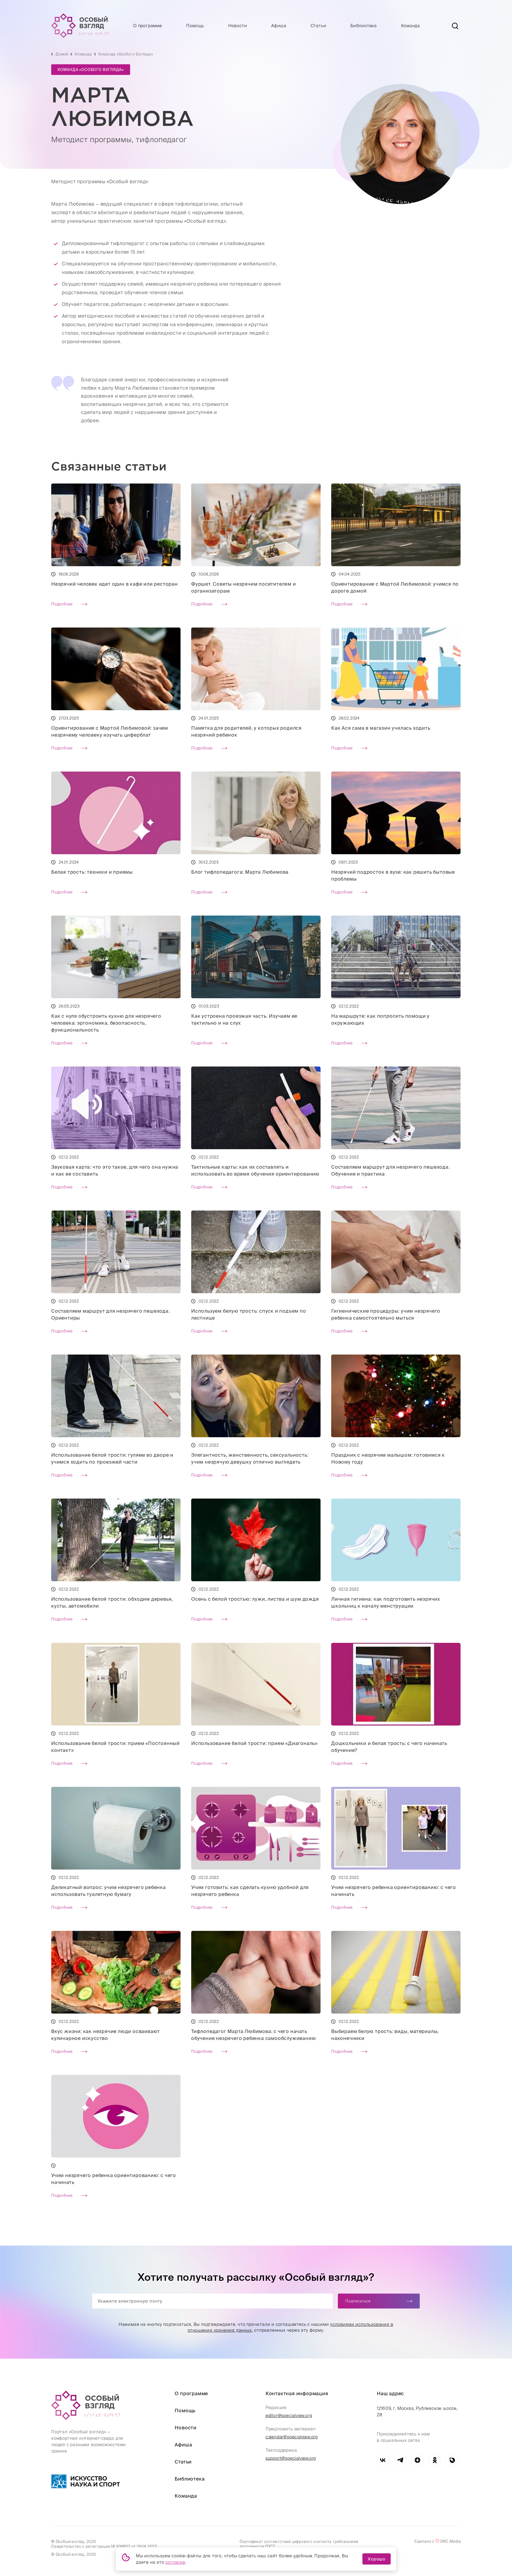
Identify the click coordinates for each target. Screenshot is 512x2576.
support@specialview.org (291, 2458)
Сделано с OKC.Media (438, 2541)
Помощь (195, 26)
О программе (148, 26)
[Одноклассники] (435, 2460)
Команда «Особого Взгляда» (126, 54)
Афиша (279, 26)
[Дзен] (417, 2460)
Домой (62, 54)
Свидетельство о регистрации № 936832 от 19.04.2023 (104, 2546)
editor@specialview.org (289, 2415)
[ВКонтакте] (383, 2460)
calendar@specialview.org (292, 2437)
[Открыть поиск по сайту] (455, 26)
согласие (175, 2562)
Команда (411, 26)
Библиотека (364, 26)
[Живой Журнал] (452, 2460)
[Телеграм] (400, 2460)
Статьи (319, 26)
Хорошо (377, 2559)
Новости (238, 26)
